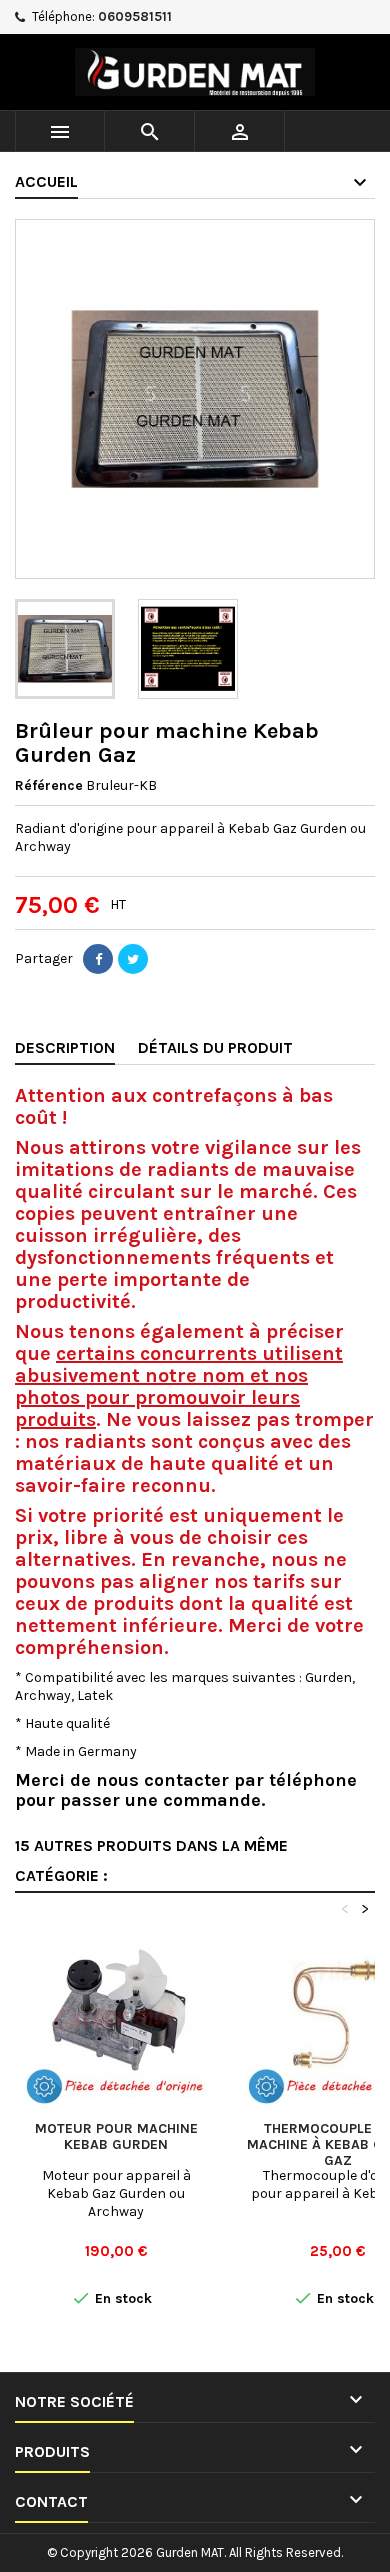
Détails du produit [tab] (215, 1047)
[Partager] (98, 959)
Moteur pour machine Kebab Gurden (116, 2136)
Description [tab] (65, 1047)
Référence (49, 785)
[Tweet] (133, 959)
